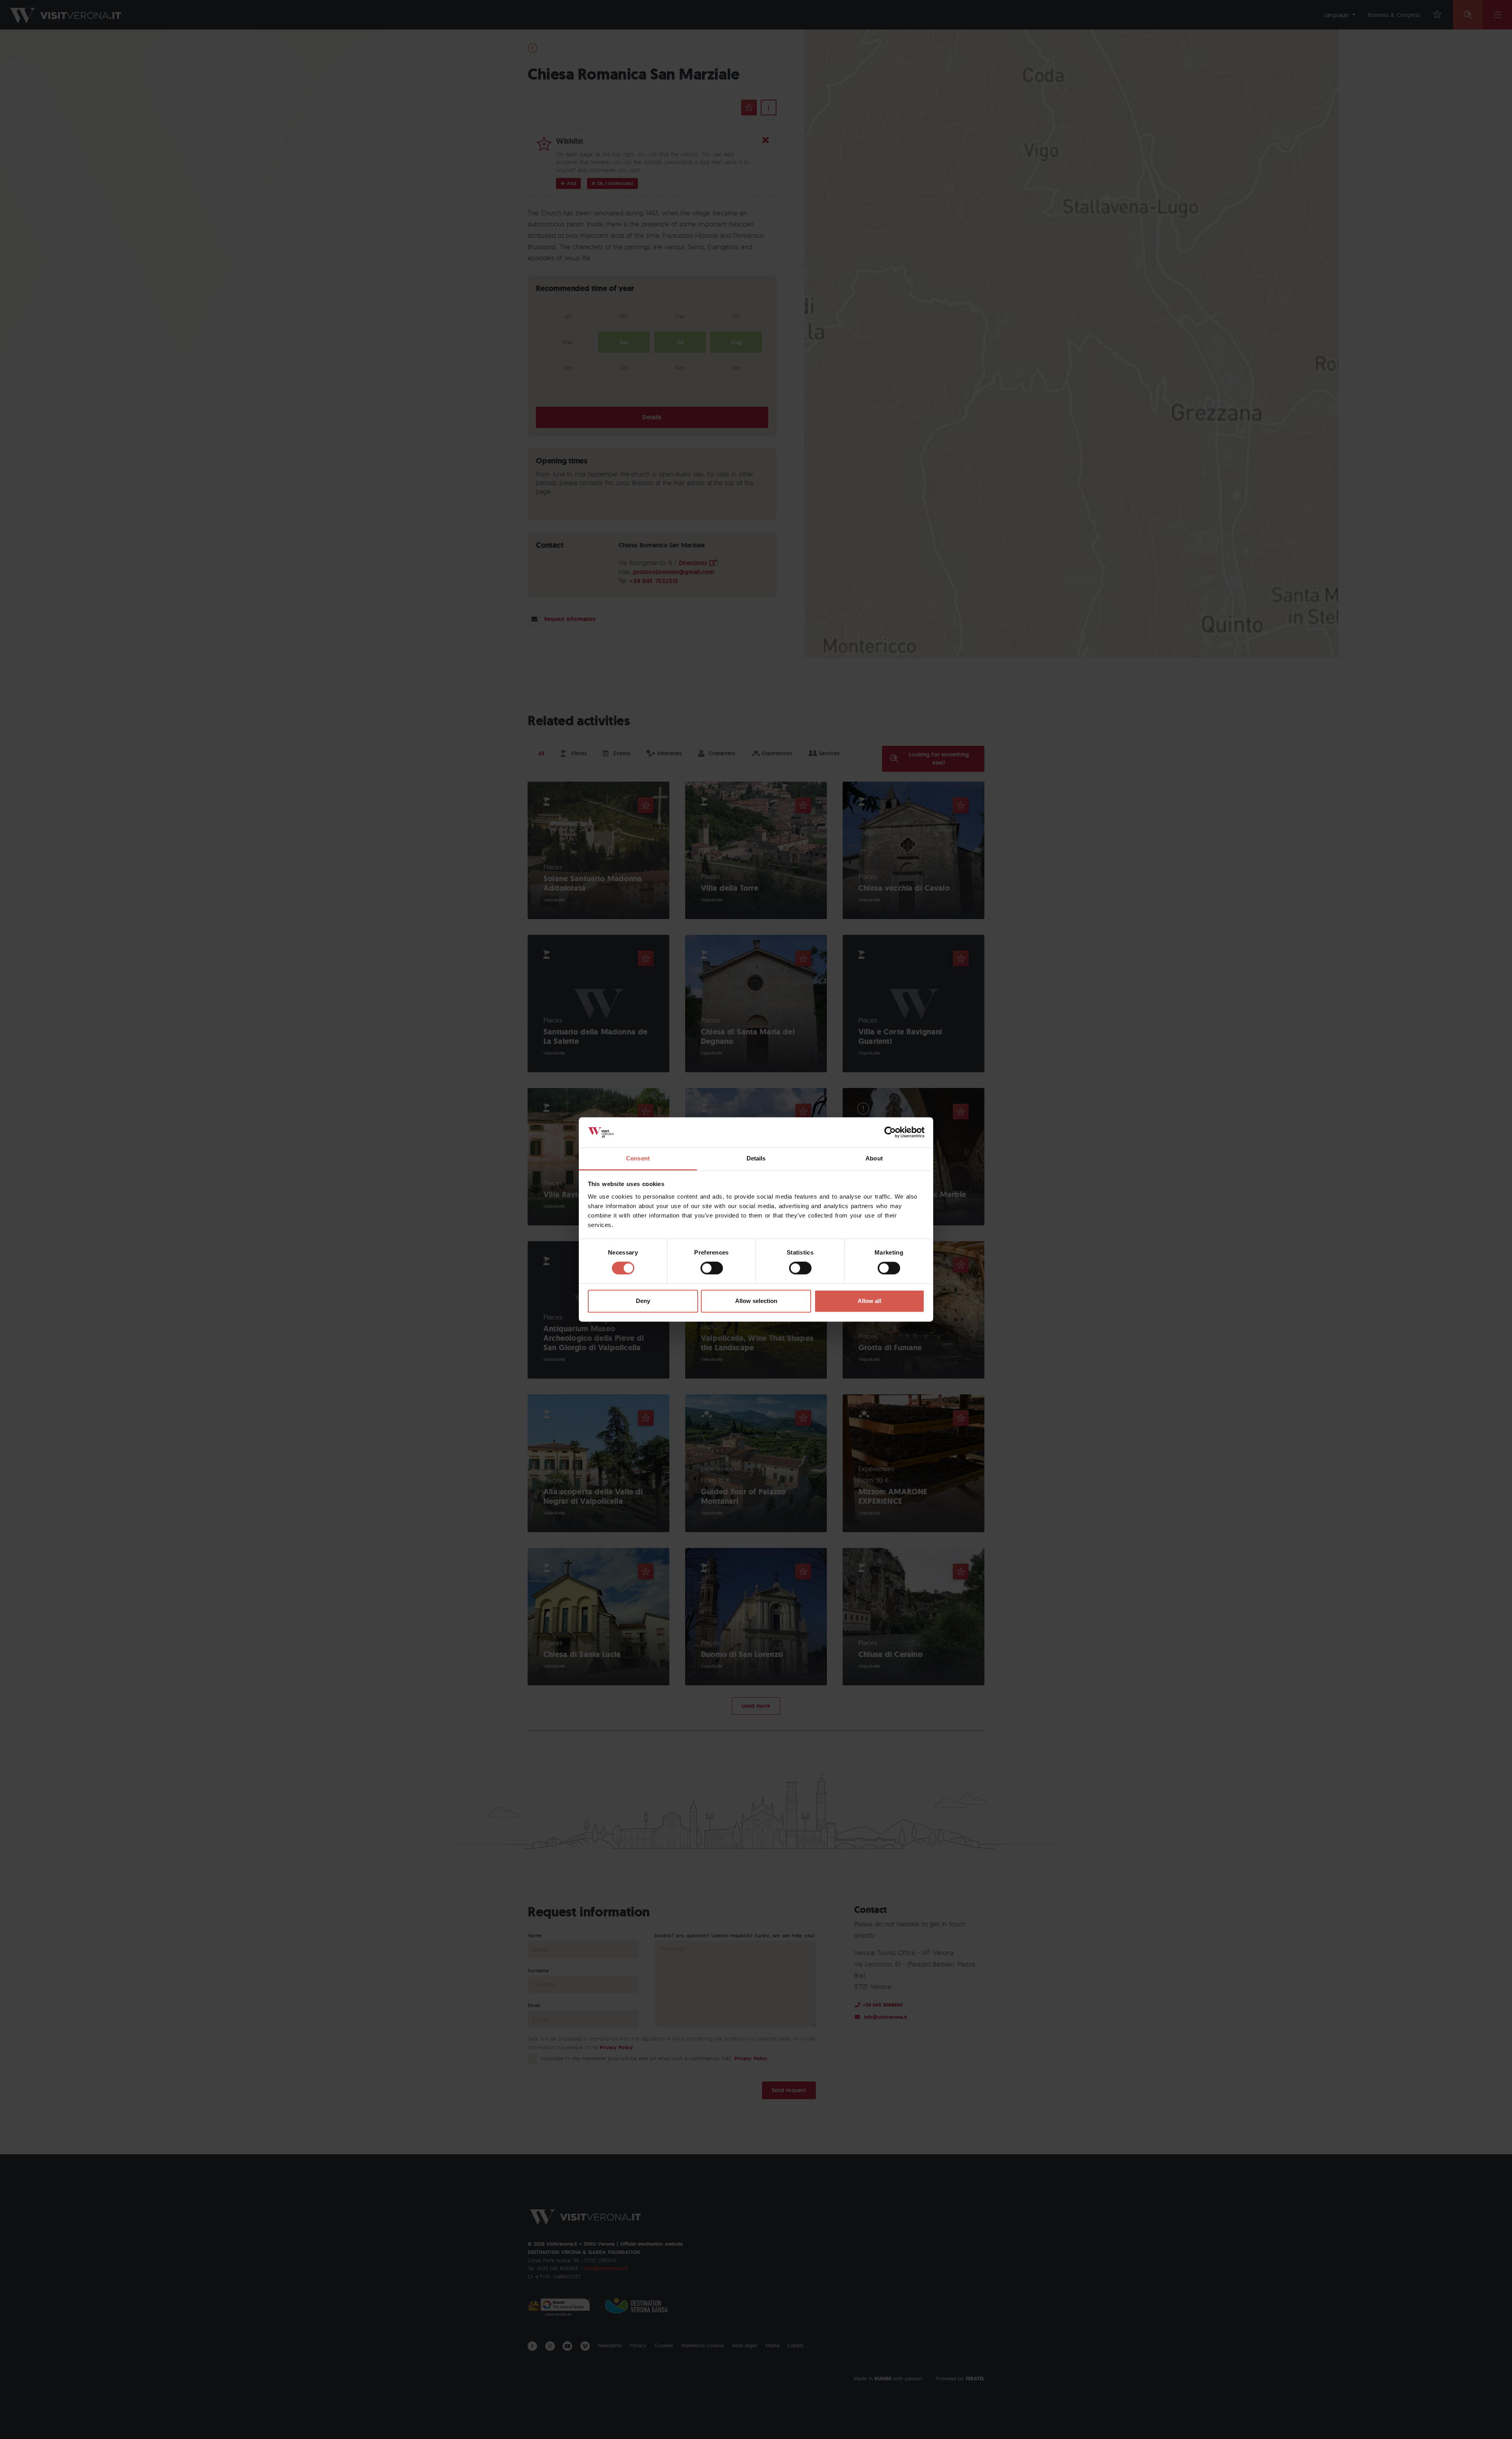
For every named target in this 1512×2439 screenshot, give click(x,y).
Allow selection (756, 1301)
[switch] (712, 1268)
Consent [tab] (638, 1158)
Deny (643, 1301)
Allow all (869, 1301)
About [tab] (874, 1158)
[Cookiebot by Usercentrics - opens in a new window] (890, 1132)
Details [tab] (756, 1158)
